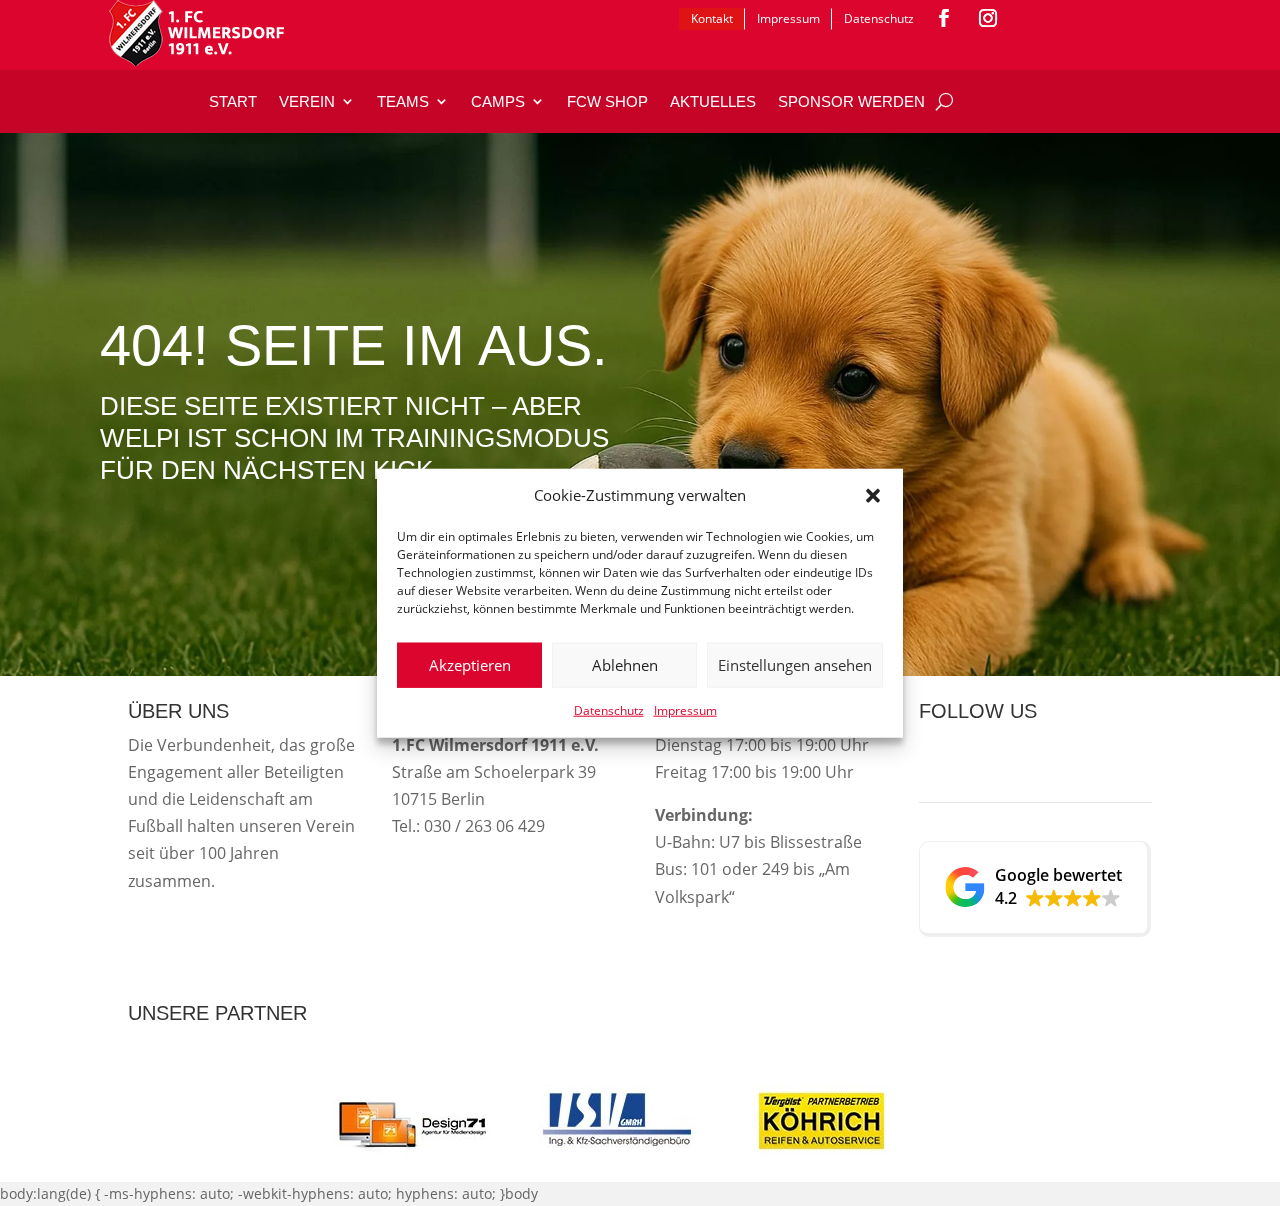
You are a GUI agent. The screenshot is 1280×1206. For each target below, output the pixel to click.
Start (233, 101)
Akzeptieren (470, 665)
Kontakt (712, 18)
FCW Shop (607, 101)
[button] (873, 496)
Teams (403, 101)
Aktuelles (713, 101)
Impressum (685, 710)
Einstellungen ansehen (795, 665)
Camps (498, 101)
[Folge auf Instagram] (988, 18)
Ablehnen (625, 665)
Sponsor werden (851, 101)
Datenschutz (609, 710)
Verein (307, 101)
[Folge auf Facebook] (944, 18)
